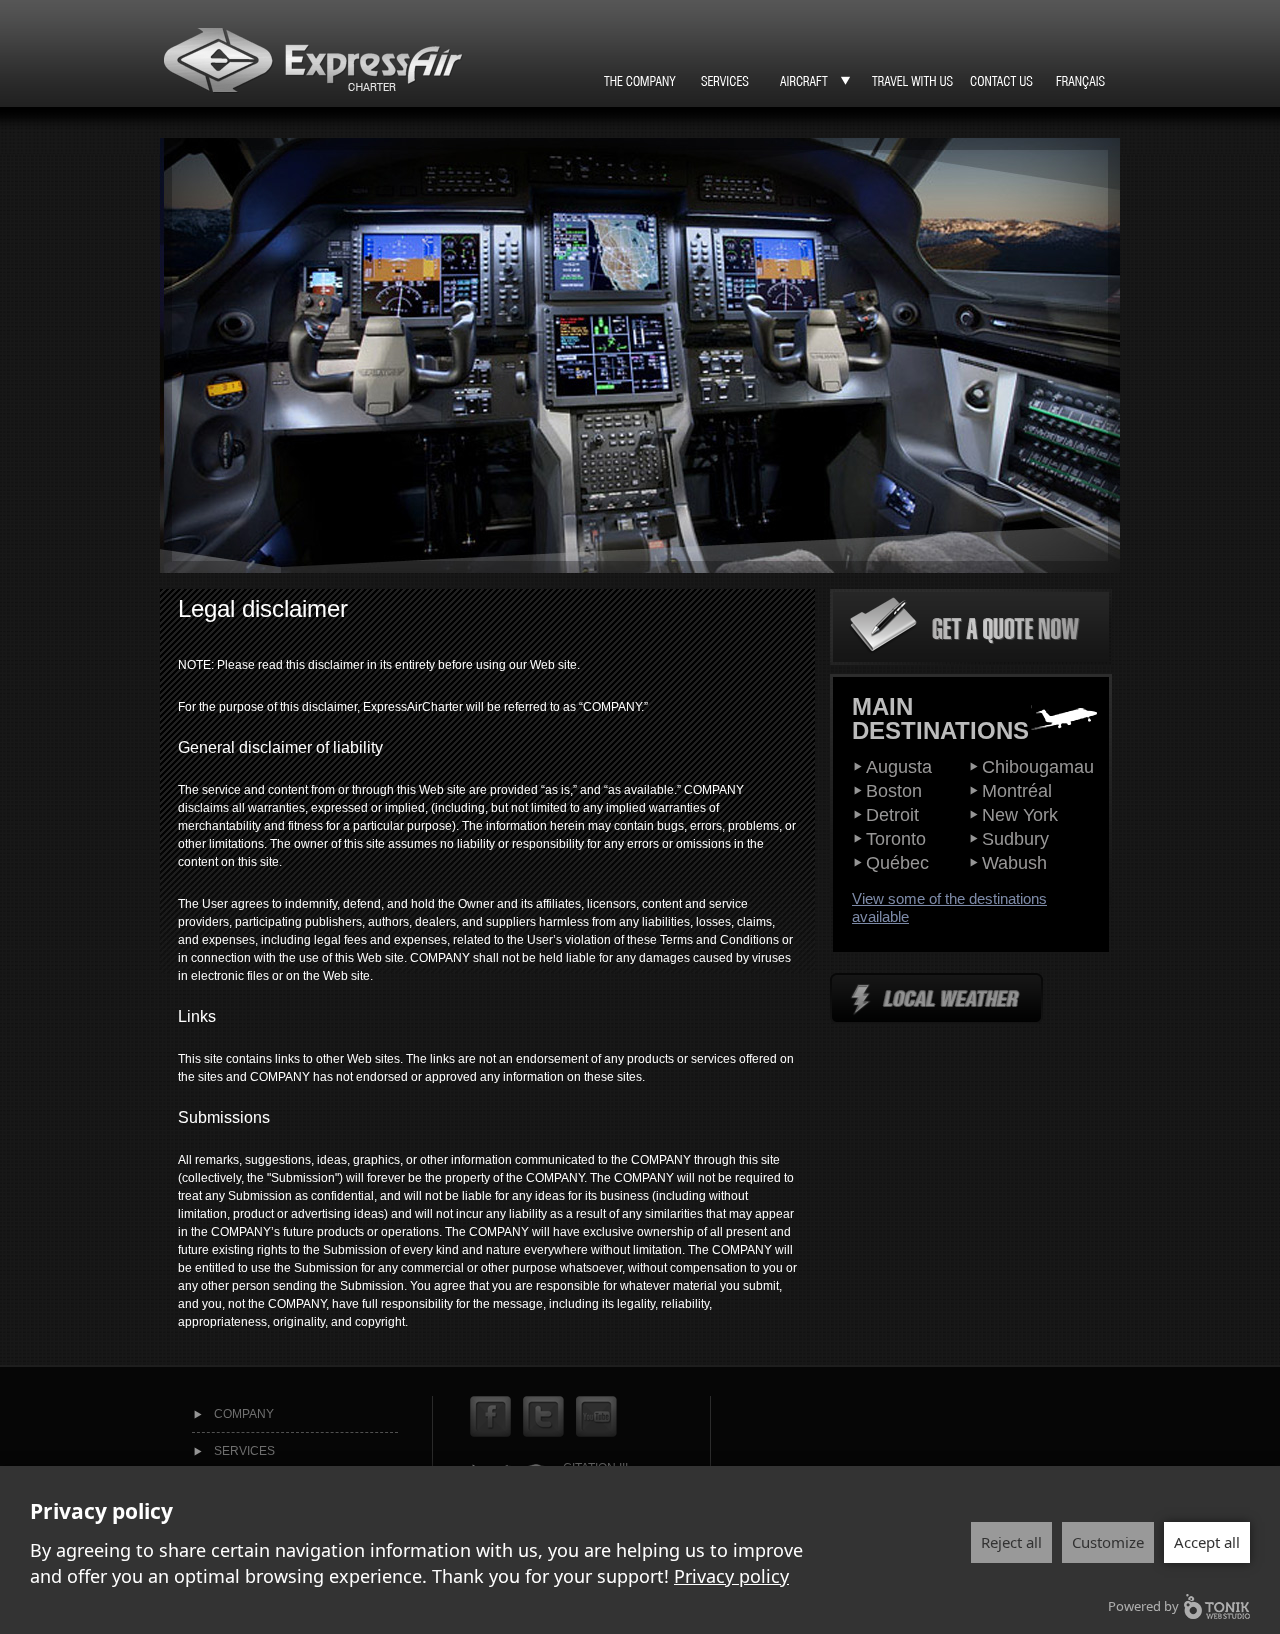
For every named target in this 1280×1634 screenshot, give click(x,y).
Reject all (1011, 1542)
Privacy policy (731, 1576)
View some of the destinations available (949, 907)
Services (244, 1451)
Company (244, 1414)
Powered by (1143, 1606)
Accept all (1207, 1542)
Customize (1108, 1542)
